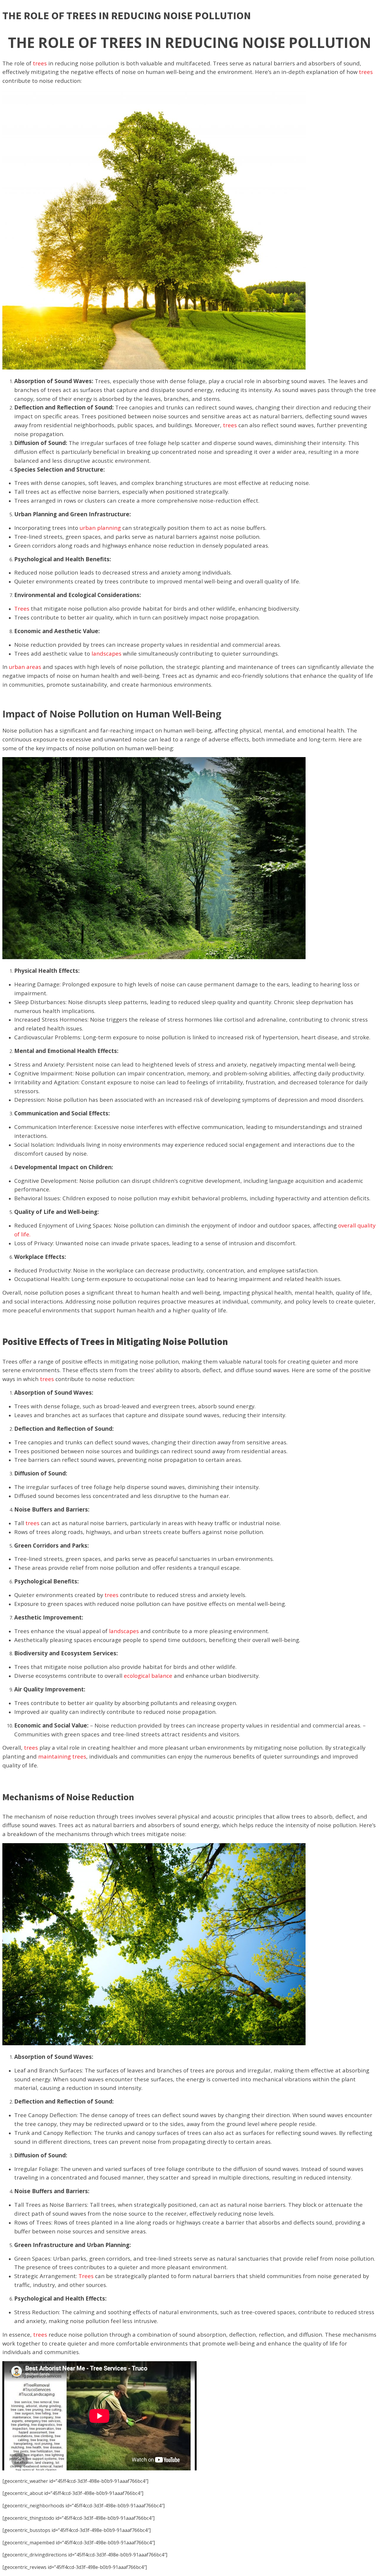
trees (40, 63)
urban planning (100, 528)
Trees (22, 608)
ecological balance (148, 1676)
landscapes (106, 653)
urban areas (25, 667)
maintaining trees (62, 1756)
